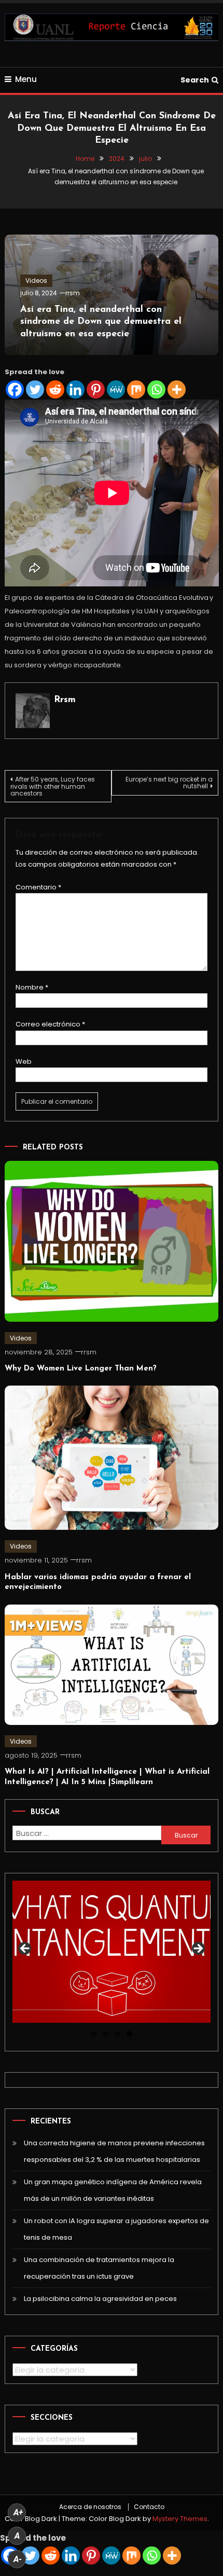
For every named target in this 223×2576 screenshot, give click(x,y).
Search (195, 80)
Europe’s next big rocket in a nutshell (169, 783)
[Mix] (136, 389)
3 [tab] (117, 2034)
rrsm (73, 293)
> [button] (198, 1949)
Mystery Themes (180, 2519)
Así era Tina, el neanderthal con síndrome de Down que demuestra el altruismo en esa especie (101, 322)
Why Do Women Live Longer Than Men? (81, 1369)
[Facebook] (15, 389)
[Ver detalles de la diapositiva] (112, 1951)
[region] (112, 1951)
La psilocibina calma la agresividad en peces (100, 2299)
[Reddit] (55, 389)
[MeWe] (116, 389)
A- (18, 2559)
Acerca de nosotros (90, 2507)
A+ (18, 2512)
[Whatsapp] (156, 389)
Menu (26, 79)
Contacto (149, 2507)
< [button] (25, 1949)
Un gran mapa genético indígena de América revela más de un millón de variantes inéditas (113, 2190)
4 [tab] (129, 2034)
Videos (36, 280)
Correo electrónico (50, 1024)
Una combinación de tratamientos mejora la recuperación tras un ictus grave (99, 2268)
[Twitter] (35, 389)
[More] (177, 389)
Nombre (32, 987)
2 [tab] (106, 2034)
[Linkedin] (75, 389)
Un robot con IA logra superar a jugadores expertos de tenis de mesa (116, 2229)
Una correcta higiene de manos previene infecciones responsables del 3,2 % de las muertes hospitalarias (114, 2151)
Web (24, 1061)
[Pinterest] (96, 389)
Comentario (38, 887)
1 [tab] (94, 2034)
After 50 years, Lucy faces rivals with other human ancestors (53, 786)
